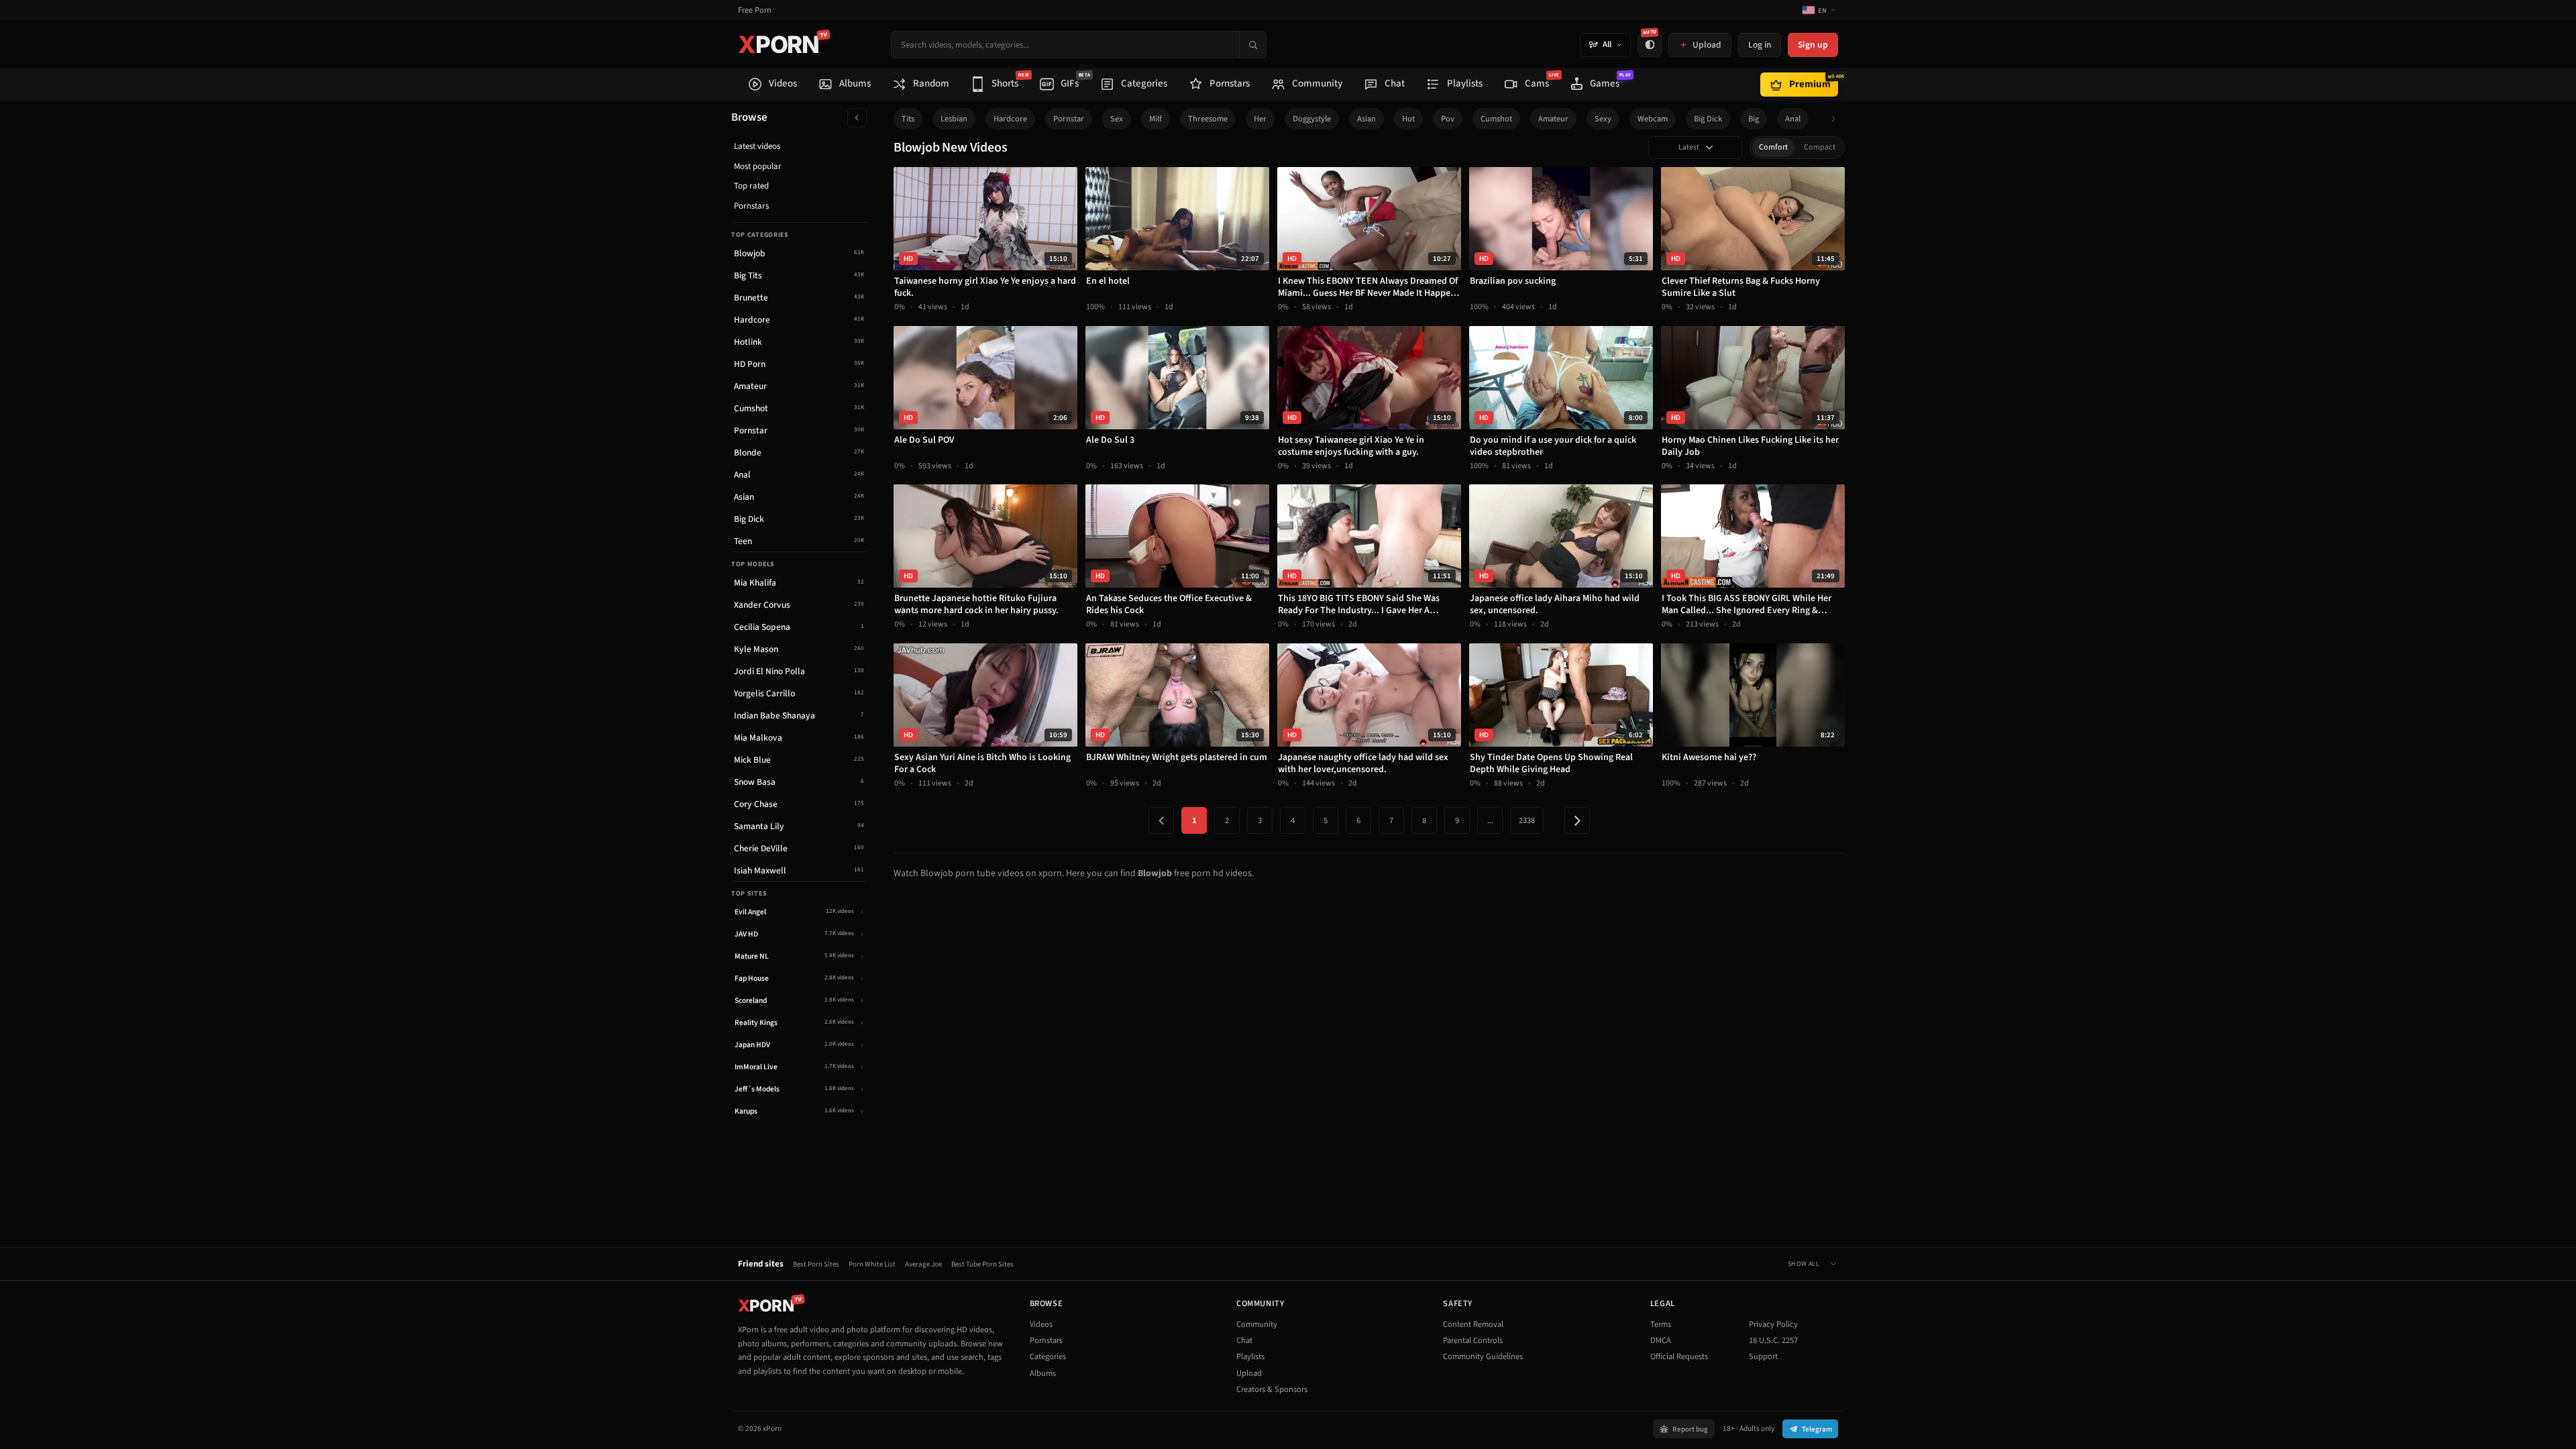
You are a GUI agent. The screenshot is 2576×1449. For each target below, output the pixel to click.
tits (908, 119)
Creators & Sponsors (1272, 1389)
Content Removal (1473, 1324)
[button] (1837, 119)
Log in (1760, 45)
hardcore (1010, 119)
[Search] (1252, 45)
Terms (1661, 1324)
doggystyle (1312, 119)
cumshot (1496, 119)
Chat (1244, 1340)
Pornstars (751, 206)
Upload (1249, 1373)
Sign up (1813, 45)
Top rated (751, 186)
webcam (1653, 119)
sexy (1603, 119)
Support (1763, 1356)
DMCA (1661, 1340)
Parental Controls (1473, 1340)
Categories (1048, 1356)
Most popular (758, 166)
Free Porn (755, 10)
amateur (1553, 119)
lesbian (954, 119)
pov (1448, 119)
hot (1408, 119)
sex (1117, 119)
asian (1366, 119)
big (1754, 119)
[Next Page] (1577, 820)
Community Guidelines (1483, 1356)
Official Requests (1679, 1356)
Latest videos (757, 146)
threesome (1208, 119)
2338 (1527, 820)
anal (1793, 119)
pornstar (1069, 119)
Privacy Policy (1773, 1324)
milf (1156, 119)
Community (1257, 1324)
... (1490, 820)
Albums (1043, 1373)
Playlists (1250, 1356)
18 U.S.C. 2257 (1773, 1340)
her (1260, 119)
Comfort (1773, 147)
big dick (1708, 119)
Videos (1041, 1324)
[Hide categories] (857, 118)
